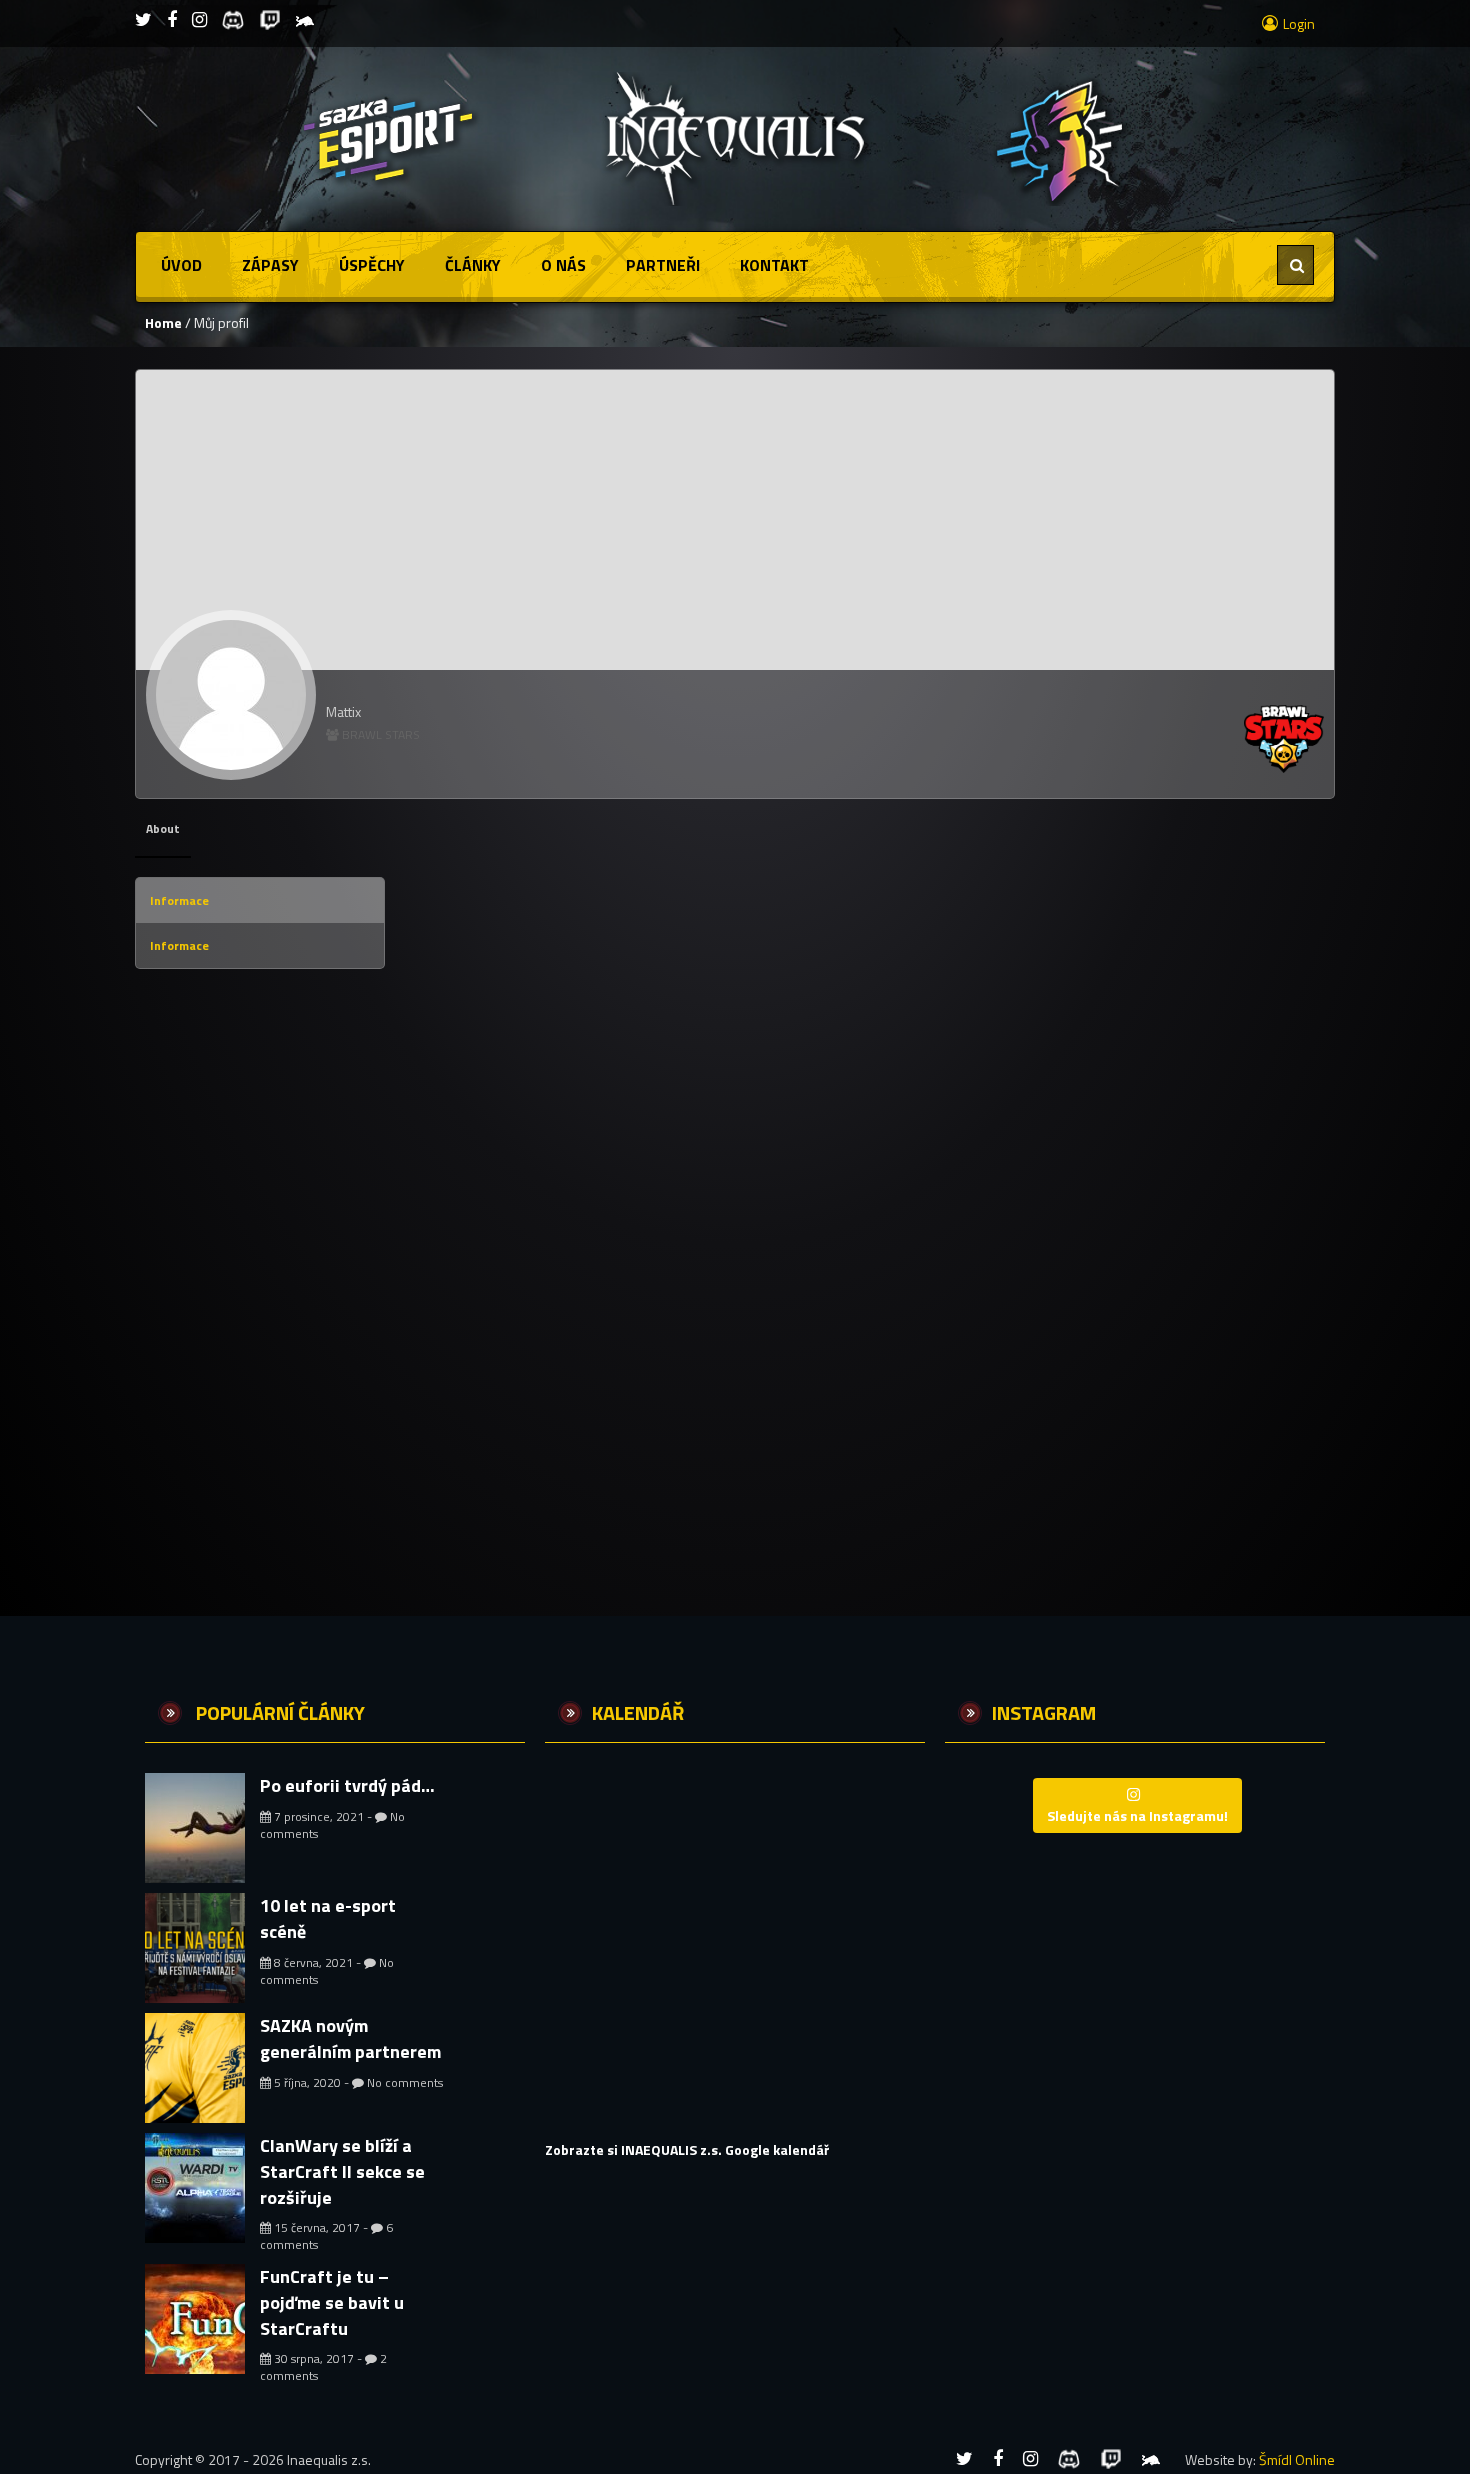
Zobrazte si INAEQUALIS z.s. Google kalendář (687, 2149)
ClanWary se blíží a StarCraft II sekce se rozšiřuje (342, 2171)
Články (473, 265)
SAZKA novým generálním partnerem (350, 2038)
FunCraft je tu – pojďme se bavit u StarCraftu (332, 2302)
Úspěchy (372, 265)
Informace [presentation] (179, 900)
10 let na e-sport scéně (328, 1918)
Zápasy (270, 265)
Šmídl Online (1297, 2459)
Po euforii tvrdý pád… (347, 1785)
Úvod (181, 265)
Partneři (663, 265)
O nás (563, 265)
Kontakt (774, 265)
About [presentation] (163, 828)
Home (163, 322)
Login (1299, 23)
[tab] (163, 828)
